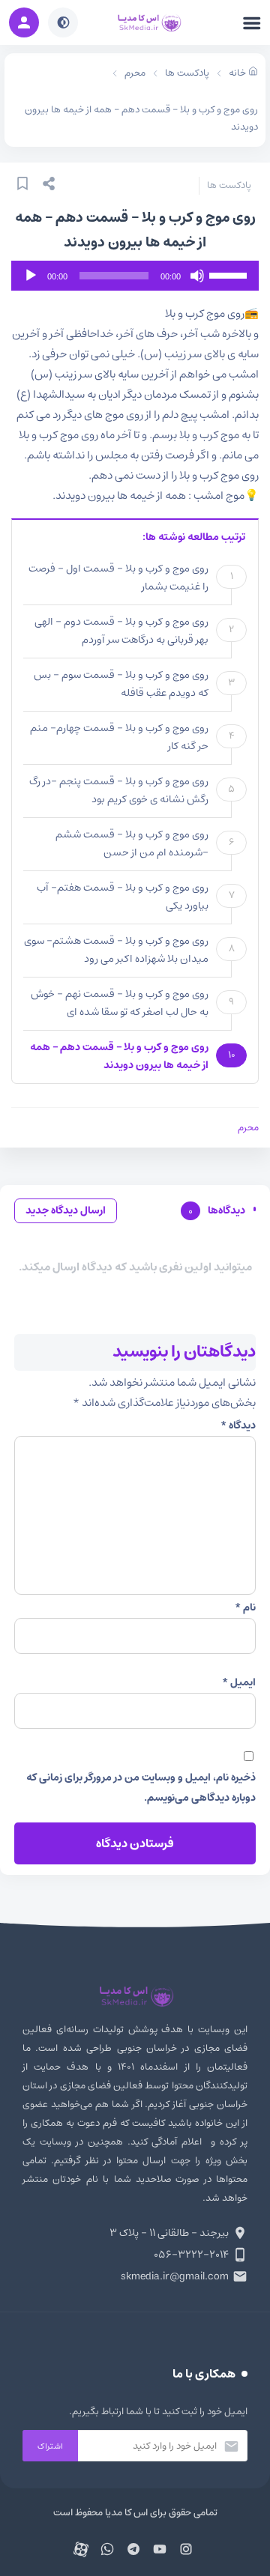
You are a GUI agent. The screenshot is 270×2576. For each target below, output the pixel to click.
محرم (248, 1128)
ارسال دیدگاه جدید (66, 1210)
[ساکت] (197, 276)
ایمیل (239, 1682)
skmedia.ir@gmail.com (175, 2276)
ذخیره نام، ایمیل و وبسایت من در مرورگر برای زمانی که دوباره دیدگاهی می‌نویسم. (141, 1788)
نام (245, 1607)
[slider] (230, 274)
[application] (135, 276)
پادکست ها (229, 185)
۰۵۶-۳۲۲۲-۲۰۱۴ (191, 2255)
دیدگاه (238, 1425)
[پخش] (31, 276)
